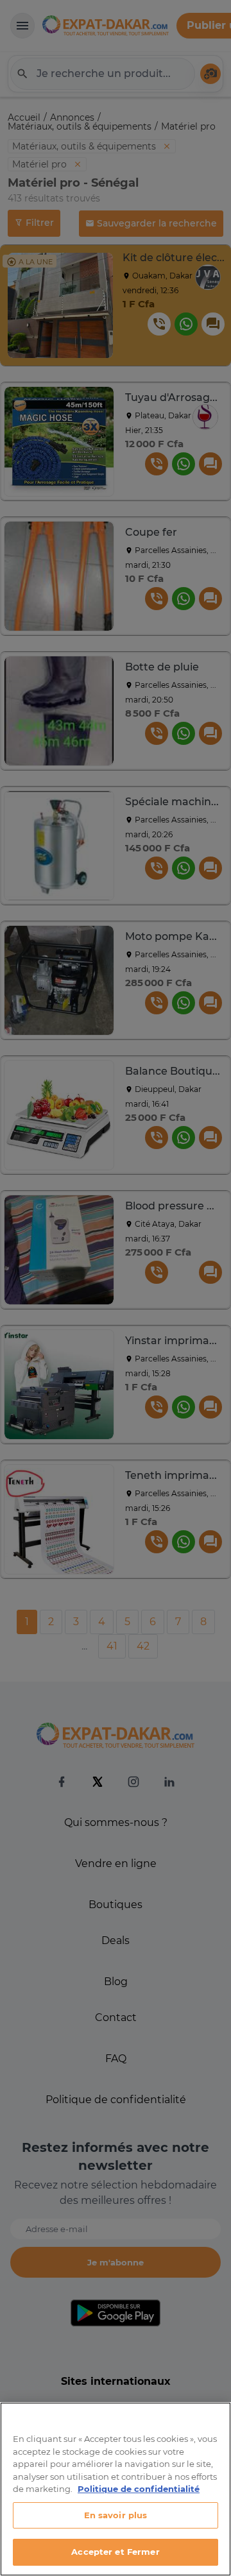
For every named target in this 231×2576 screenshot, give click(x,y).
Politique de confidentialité (139, 2489)
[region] (116, 2489)
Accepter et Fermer (115, 2552)
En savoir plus (116, 2515)
